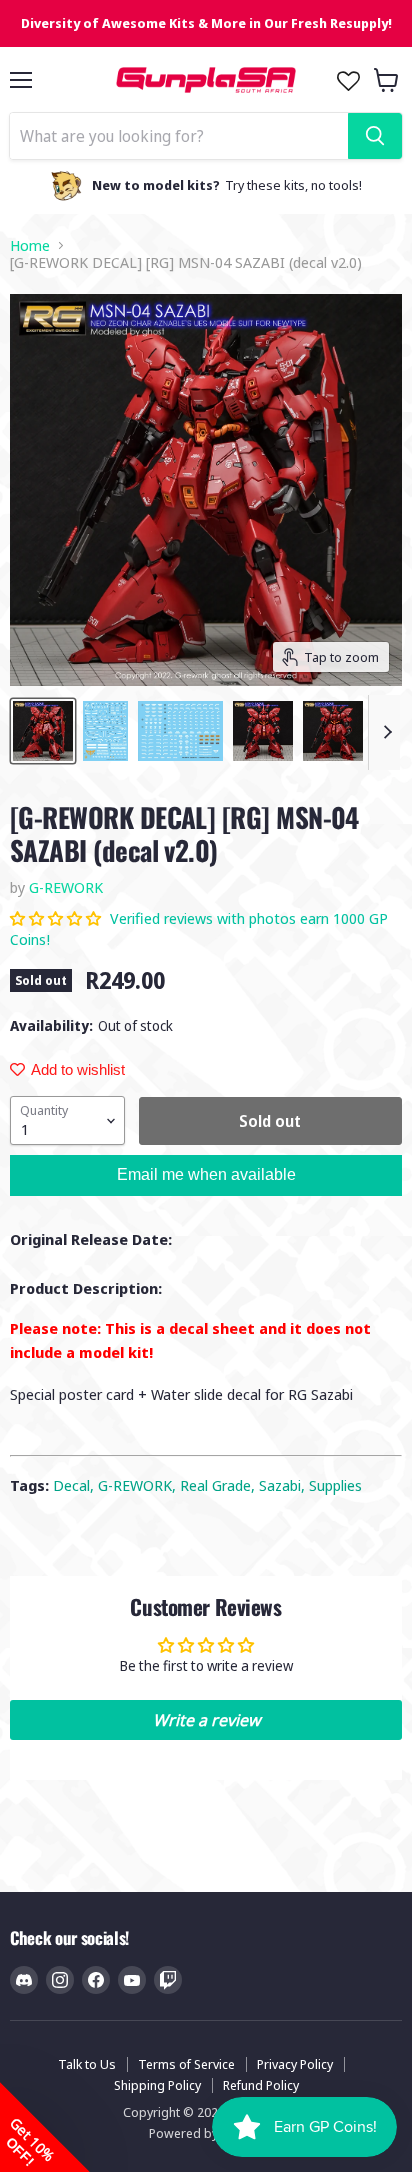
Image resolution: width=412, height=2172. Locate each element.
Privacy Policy (295, 2064)
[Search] (375, 136)
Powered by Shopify (206, 2133)
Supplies (335, 1485)
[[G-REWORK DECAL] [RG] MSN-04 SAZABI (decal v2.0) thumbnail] (43, 731)
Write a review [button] (206, 1720)
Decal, (75, 1485)
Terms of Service (186, 2064)
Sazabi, (284, 1485)
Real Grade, (219, 1485)
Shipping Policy (157, 2085)
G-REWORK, (139, 1485)
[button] (57, 918)
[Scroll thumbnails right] (384, 732)
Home (30, 245)
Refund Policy (261, 2085)
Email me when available (206, 1174)
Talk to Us (87, 2064)
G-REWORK (66, 887)
